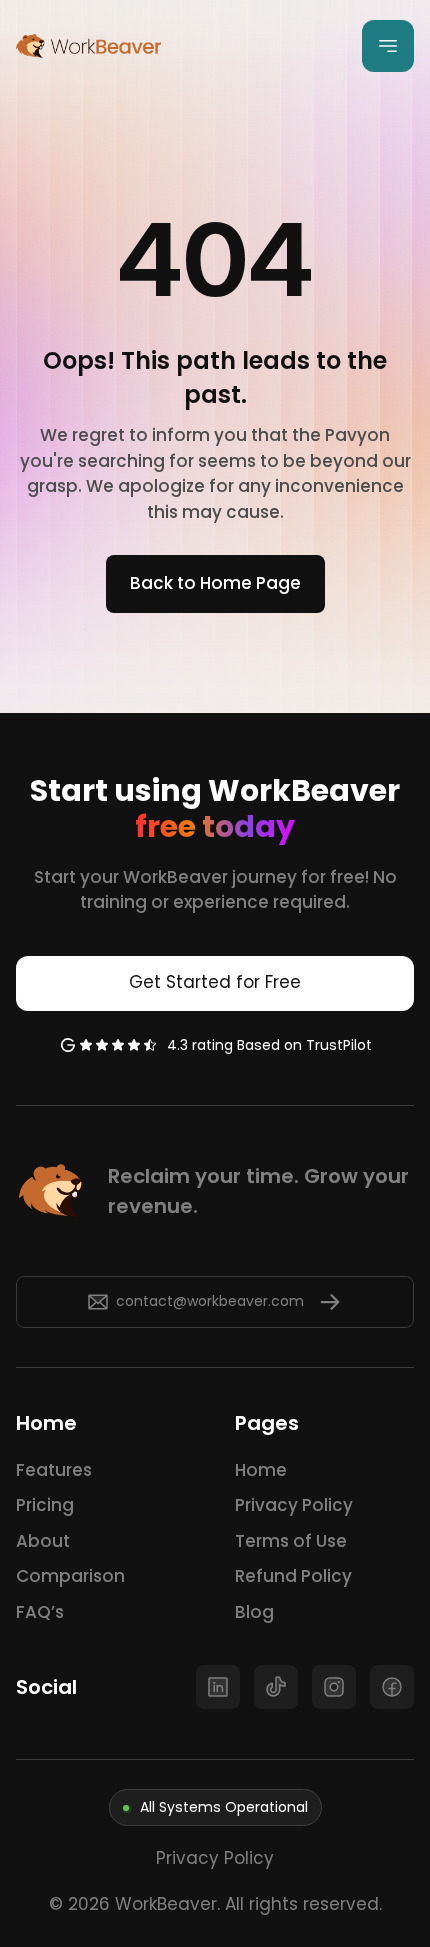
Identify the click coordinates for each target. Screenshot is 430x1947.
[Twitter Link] (218, 1687)
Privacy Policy (294, 1505)
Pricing (45, 1505)
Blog (254, 1612)
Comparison (70, 1576)
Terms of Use (291, 1541)
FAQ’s (40, 1612)
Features (54, 1470)
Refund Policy (293, 1576)
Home (261, 1470)
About (43, 1541)
